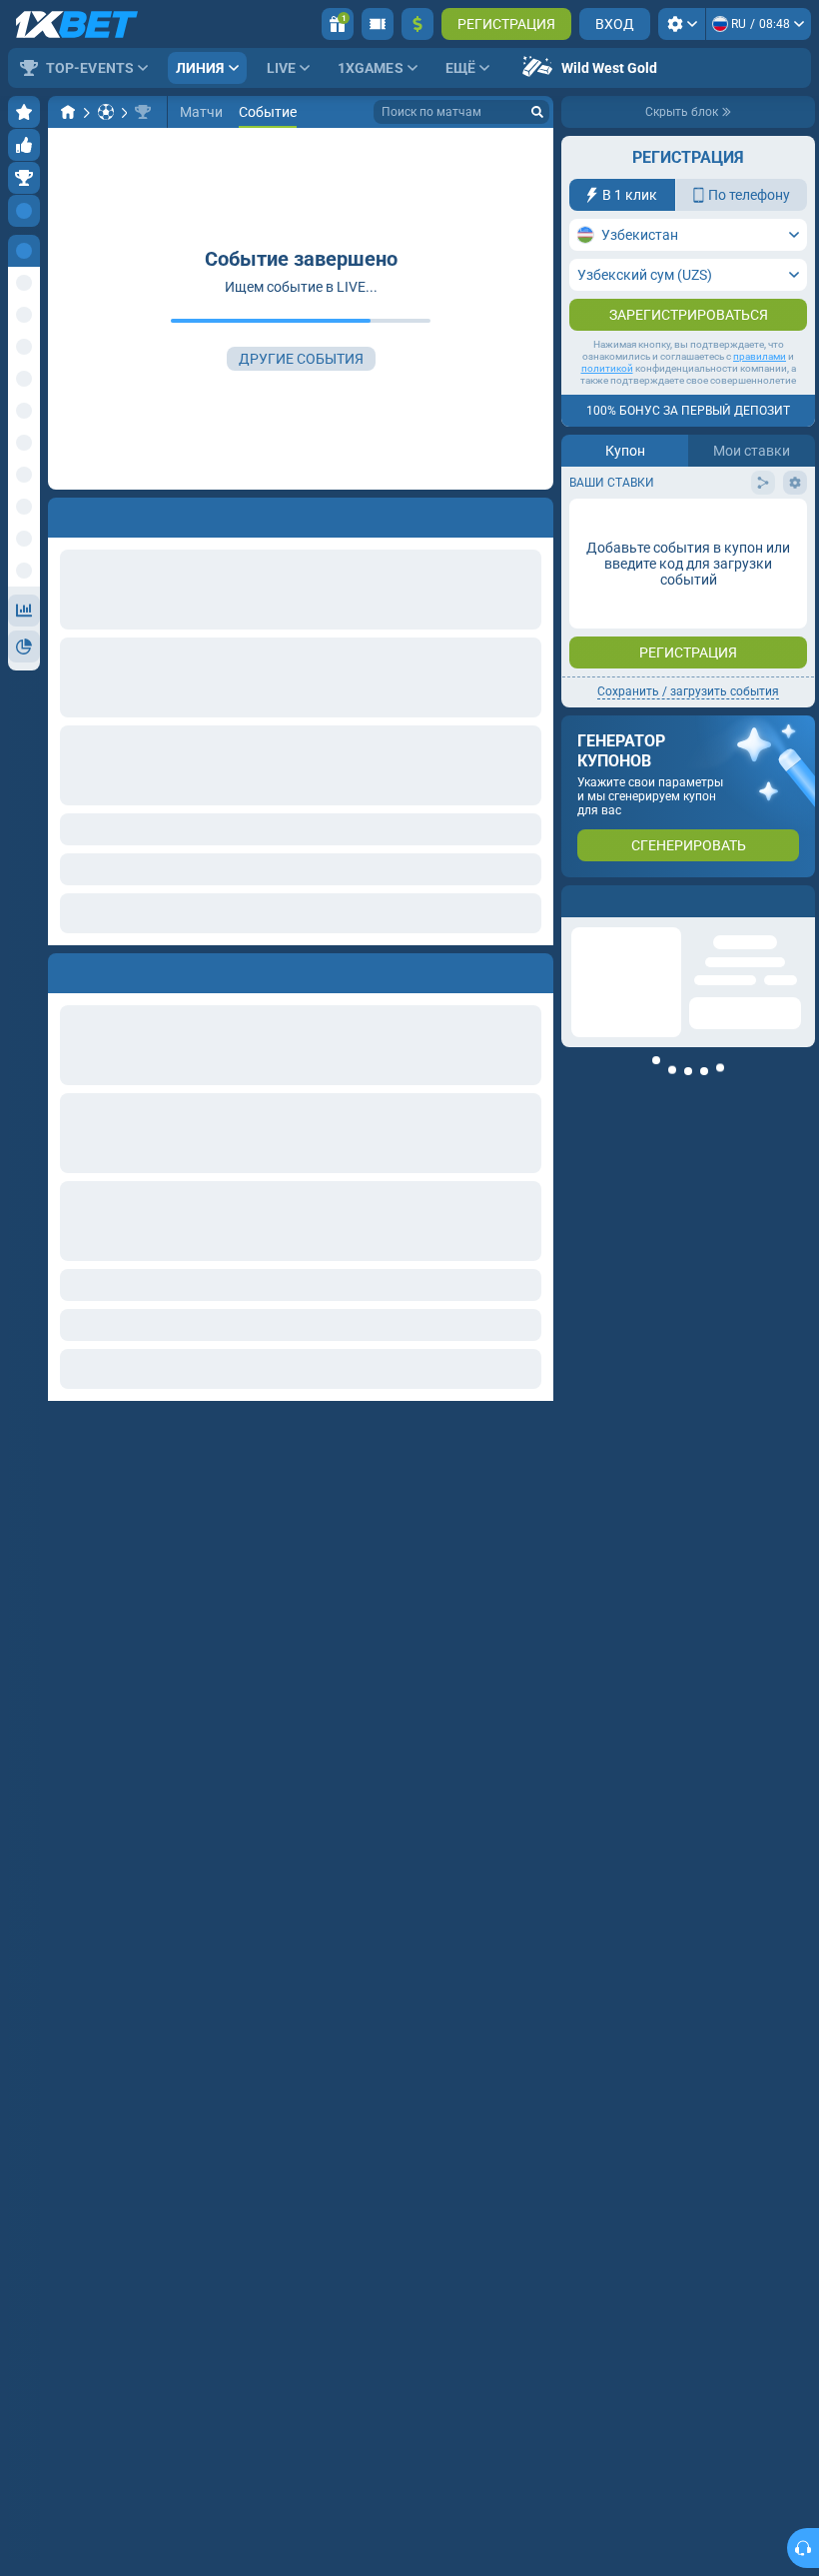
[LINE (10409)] (68, 112)
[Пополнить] (417, 24)
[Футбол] (106, 112)
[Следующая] (109, 969)
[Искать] (537, 112)
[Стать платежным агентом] (378, 24)
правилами (760, 356)
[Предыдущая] (64, 969)
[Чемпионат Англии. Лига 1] (143, 112)
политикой (607, 368)
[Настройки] (682, 24)
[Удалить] (533, 969)
